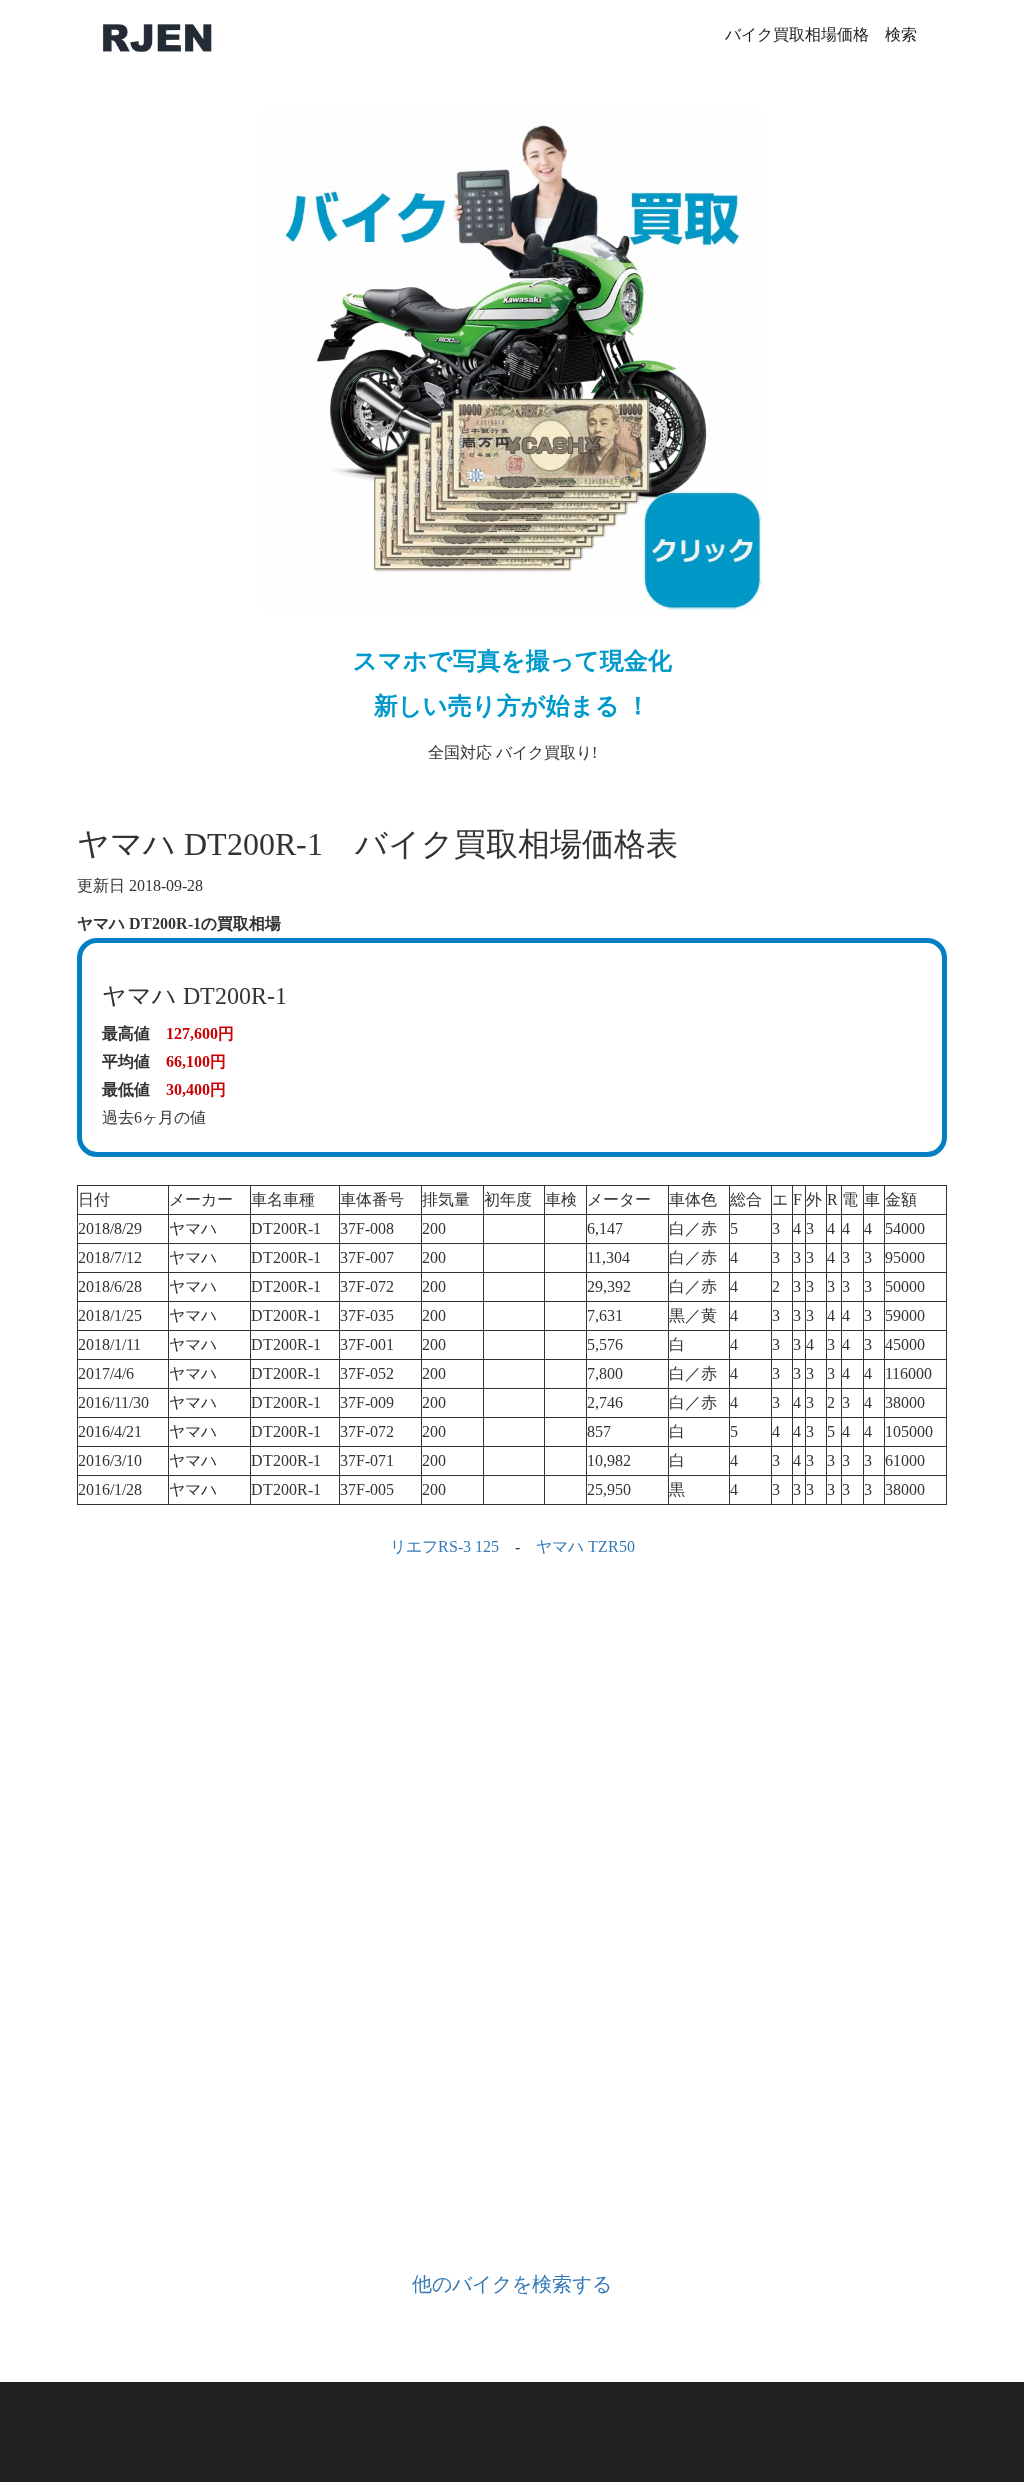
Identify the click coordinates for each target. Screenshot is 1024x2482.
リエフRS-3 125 (444, 1546)
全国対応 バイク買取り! (512, 704)
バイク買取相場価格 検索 (821, 34)
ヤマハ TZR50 (585, 1546)
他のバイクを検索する (512, 2284)
